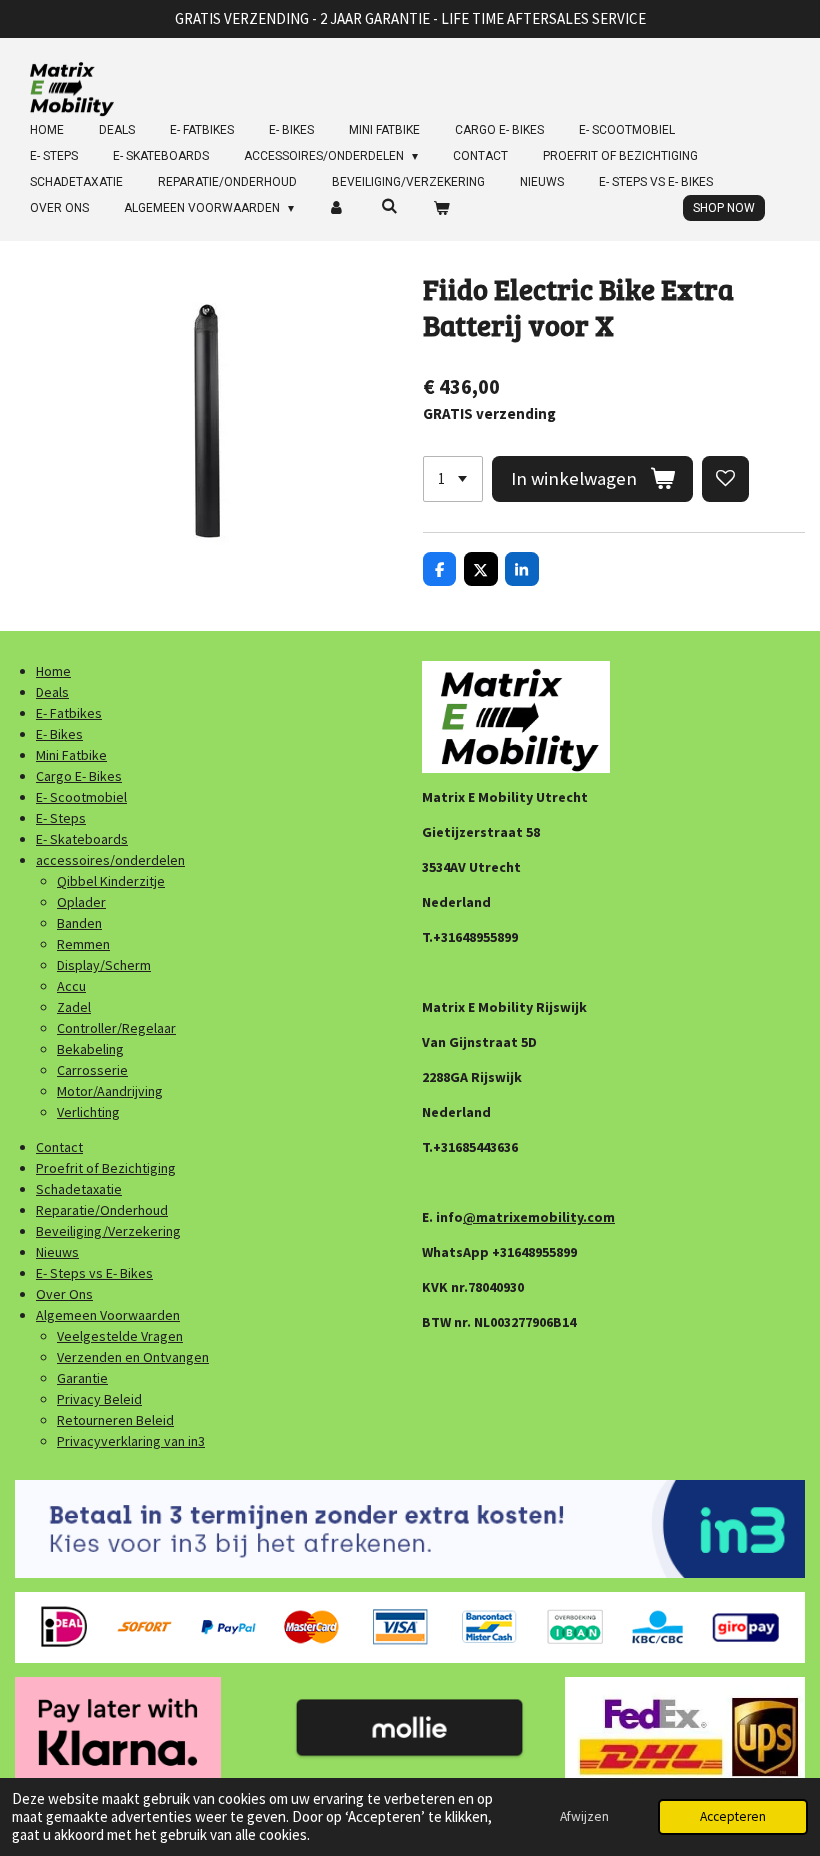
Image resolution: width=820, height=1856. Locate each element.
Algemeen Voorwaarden (108, 1315)
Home (53, 671)
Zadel (74, 1007)
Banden (79, 923)
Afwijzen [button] (584, 1816)
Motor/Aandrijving (110, 1091)
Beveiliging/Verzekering (108, 1231)
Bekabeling (90, 1049)
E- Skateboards (82, 839)
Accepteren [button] (733, 1816)
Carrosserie (92, 1070)
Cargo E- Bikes (79, 776)
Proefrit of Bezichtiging (106, 1168)
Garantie (82, 1378)
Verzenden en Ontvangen (133, 1357)
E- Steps (61, 818)
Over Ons (64, 1294)
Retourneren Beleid (115, 1420)
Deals (52, 692)
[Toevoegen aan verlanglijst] (725, 479)
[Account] (337, 208)
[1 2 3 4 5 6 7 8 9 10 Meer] (453, 479)
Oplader (81, 902)
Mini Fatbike (71, 755)
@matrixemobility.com (539, 1217)
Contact (59, 1147)
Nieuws (57, 1252)
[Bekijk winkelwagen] (440, 208)
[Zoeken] (389, 206)
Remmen (83, 944)
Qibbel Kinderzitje (111, 881)
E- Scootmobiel (81, 797)
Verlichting (88, 1112)
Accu (71, 986)
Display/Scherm (104, 965)
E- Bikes (59, 734)
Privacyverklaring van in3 (131, 1441)
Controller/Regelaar (116, 1028)
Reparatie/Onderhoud (102, 1210)
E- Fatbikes (69, 713)
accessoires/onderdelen (110, 860)
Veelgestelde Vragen (120, 1336)
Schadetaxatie (79, 1189)
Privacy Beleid (99, 1399)
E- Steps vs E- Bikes (94, 1273)
